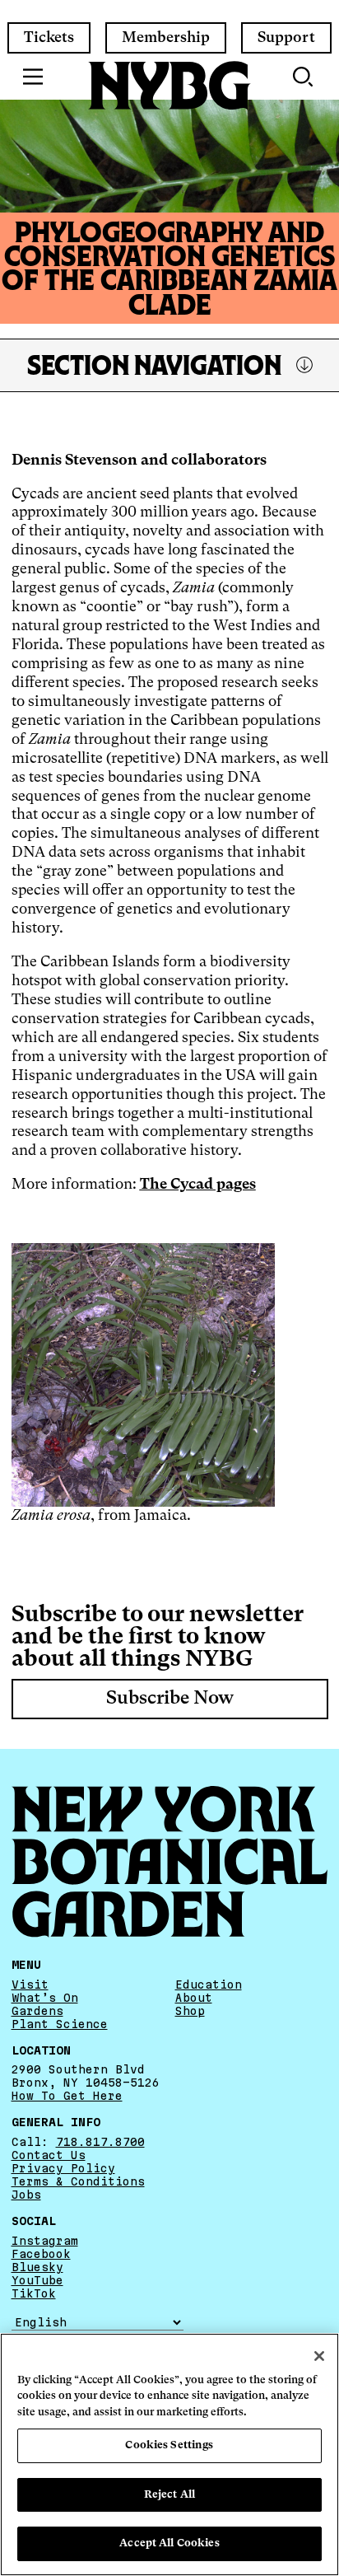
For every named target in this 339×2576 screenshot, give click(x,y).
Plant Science (60, 2024)
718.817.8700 (100, 2142)
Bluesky (37, 2267)
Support (286, 38)
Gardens (37, 2011)
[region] (169, 2454)
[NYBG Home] (169, 86)
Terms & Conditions (78, 2181)
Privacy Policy (63, 2168)
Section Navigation (154, 365)
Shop (190, 2011)
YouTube (37, 2280)
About (194, 1998)
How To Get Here (67, 2096)
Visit (30, 1985)
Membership (166, 38)
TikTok (34, 2293)
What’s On (45, 1998)
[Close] (319, 2356)
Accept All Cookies (169, 2543)
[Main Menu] (33, 77)
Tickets (49, 38)
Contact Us (49, 2155)
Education (209, 1985)
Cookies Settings (169, 2445)
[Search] (304, 77)
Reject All (169, 2495)
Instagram (45, 2241)
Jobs (26, 2195)
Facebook (41, 2254)
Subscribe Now (170, 1699)
